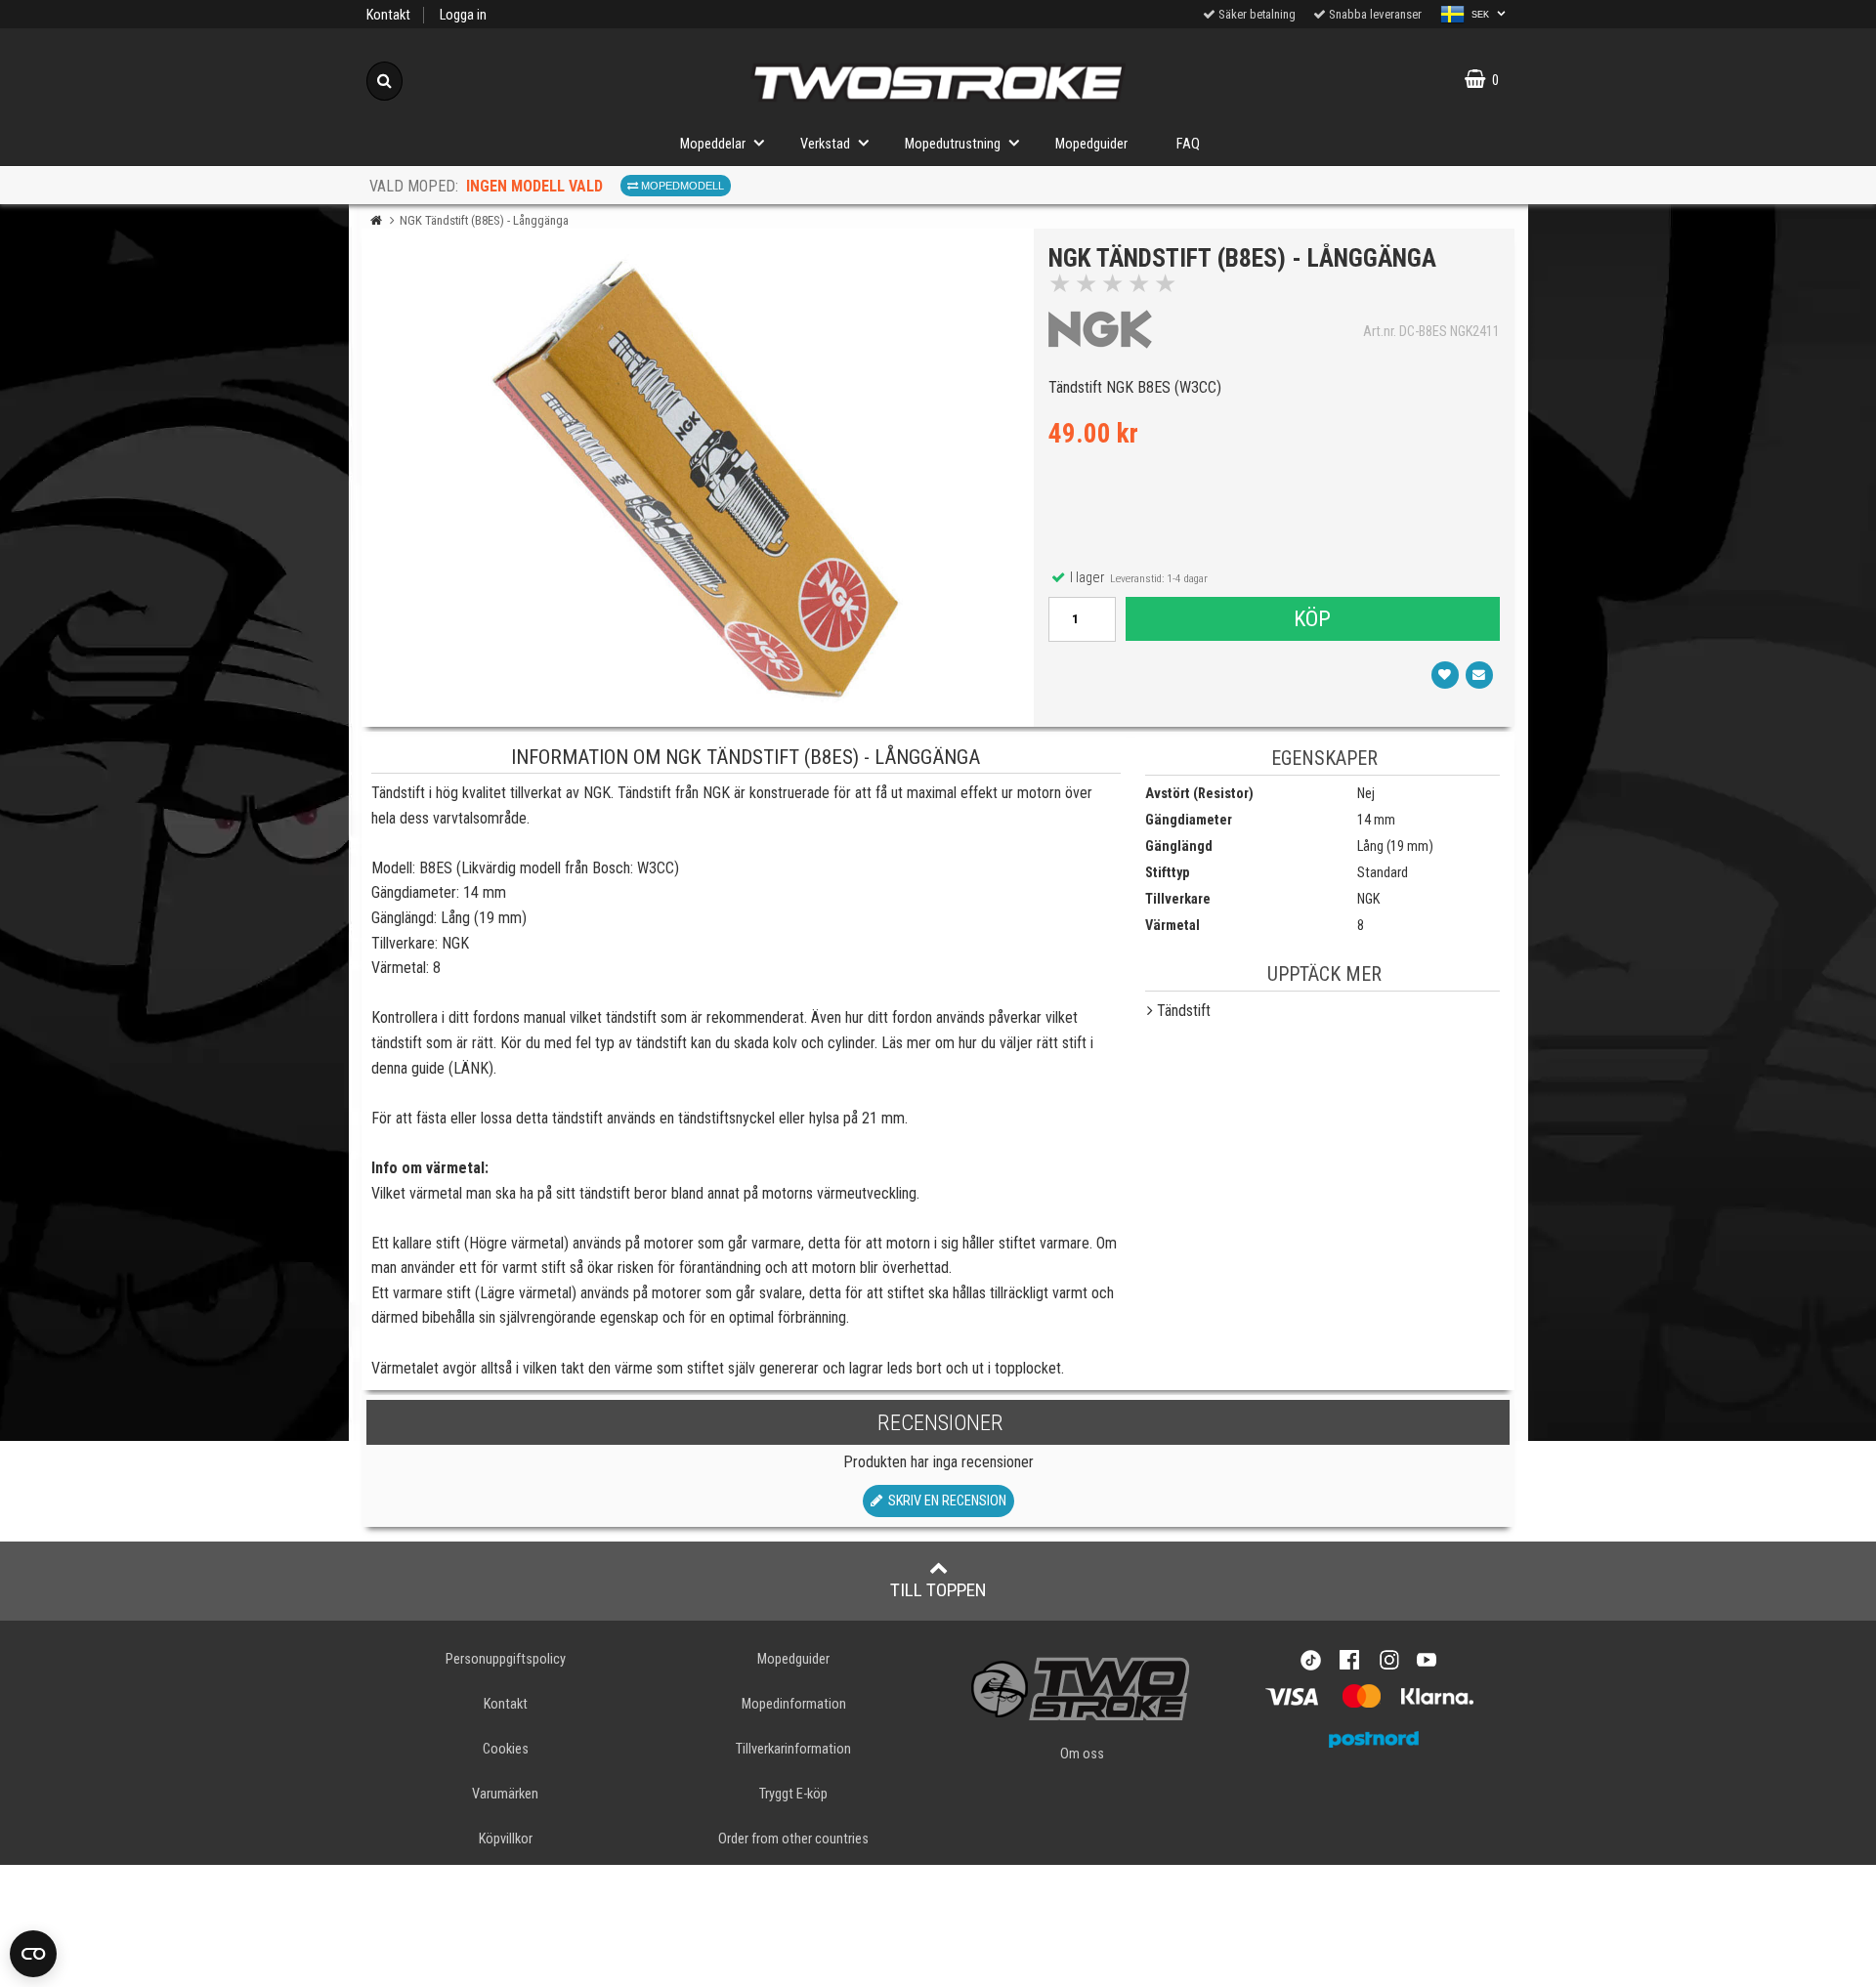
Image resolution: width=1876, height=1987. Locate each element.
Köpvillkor (506, 1839)
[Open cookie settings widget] (33, 1954)
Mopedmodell (681, 186)
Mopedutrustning (953, 144)
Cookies (506, 1749)
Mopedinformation (794, 1704)
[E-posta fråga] (1479, 675)
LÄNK (471, 1068)
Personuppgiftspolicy (506, 1659)
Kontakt (388, 15)
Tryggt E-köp (793, 1794)
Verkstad (825, 144)
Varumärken (505, 1794)
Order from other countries (793, 1839)
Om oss (1082, 1754)
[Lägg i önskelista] (1445, 675)
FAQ (1188, 144)
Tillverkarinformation (793, 1749)
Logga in (463, 15)
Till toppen (938, 1590)
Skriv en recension (944, 1501)
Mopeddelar (713, 144)
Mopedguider (1091, 144)
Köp (1312, 618)
